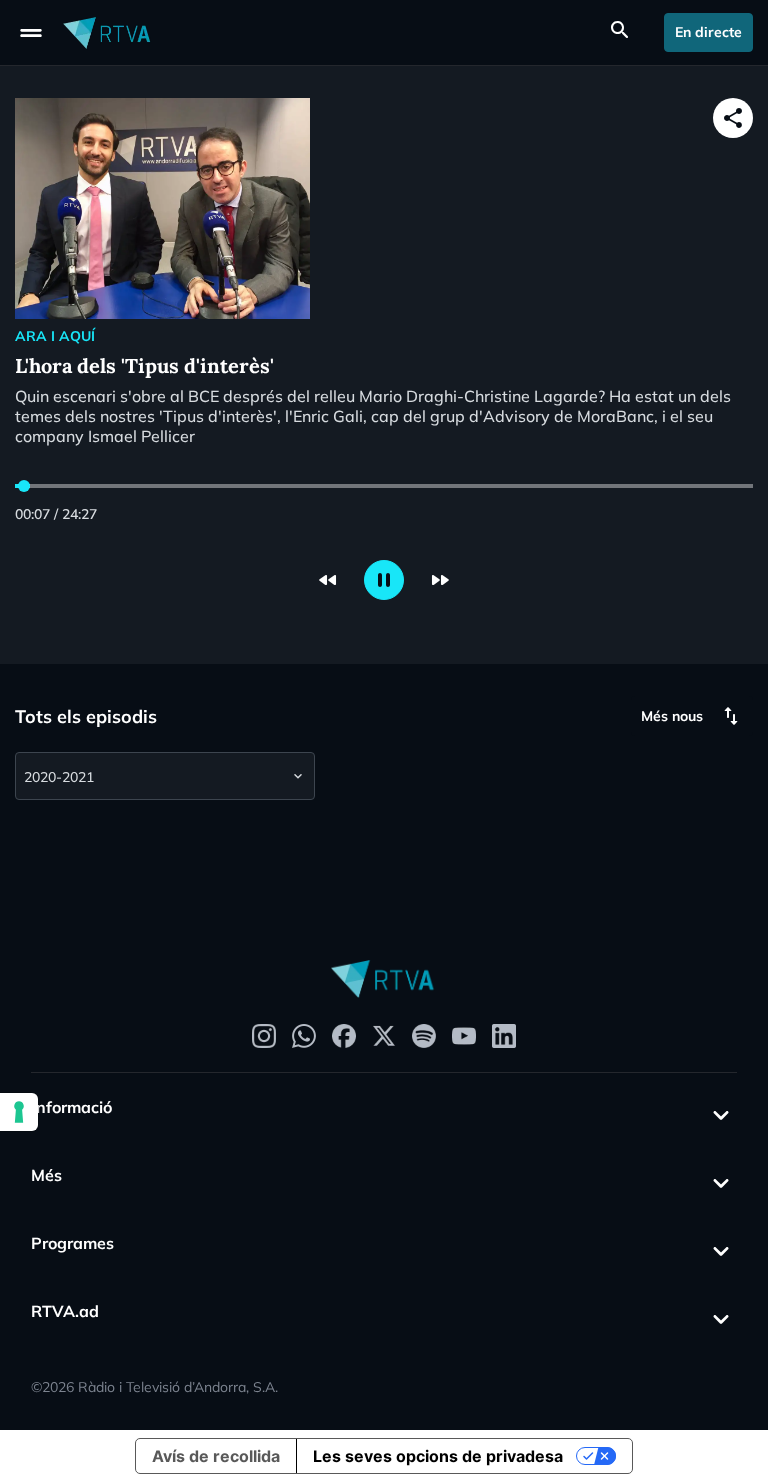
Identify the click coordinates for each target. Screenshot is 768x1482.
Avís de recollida (216, 1456)
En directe (708, 32)
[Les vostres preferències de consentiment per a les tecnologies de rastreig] (19, 1112)
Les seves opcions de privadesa (438, 1456)
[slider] (24, 486)
